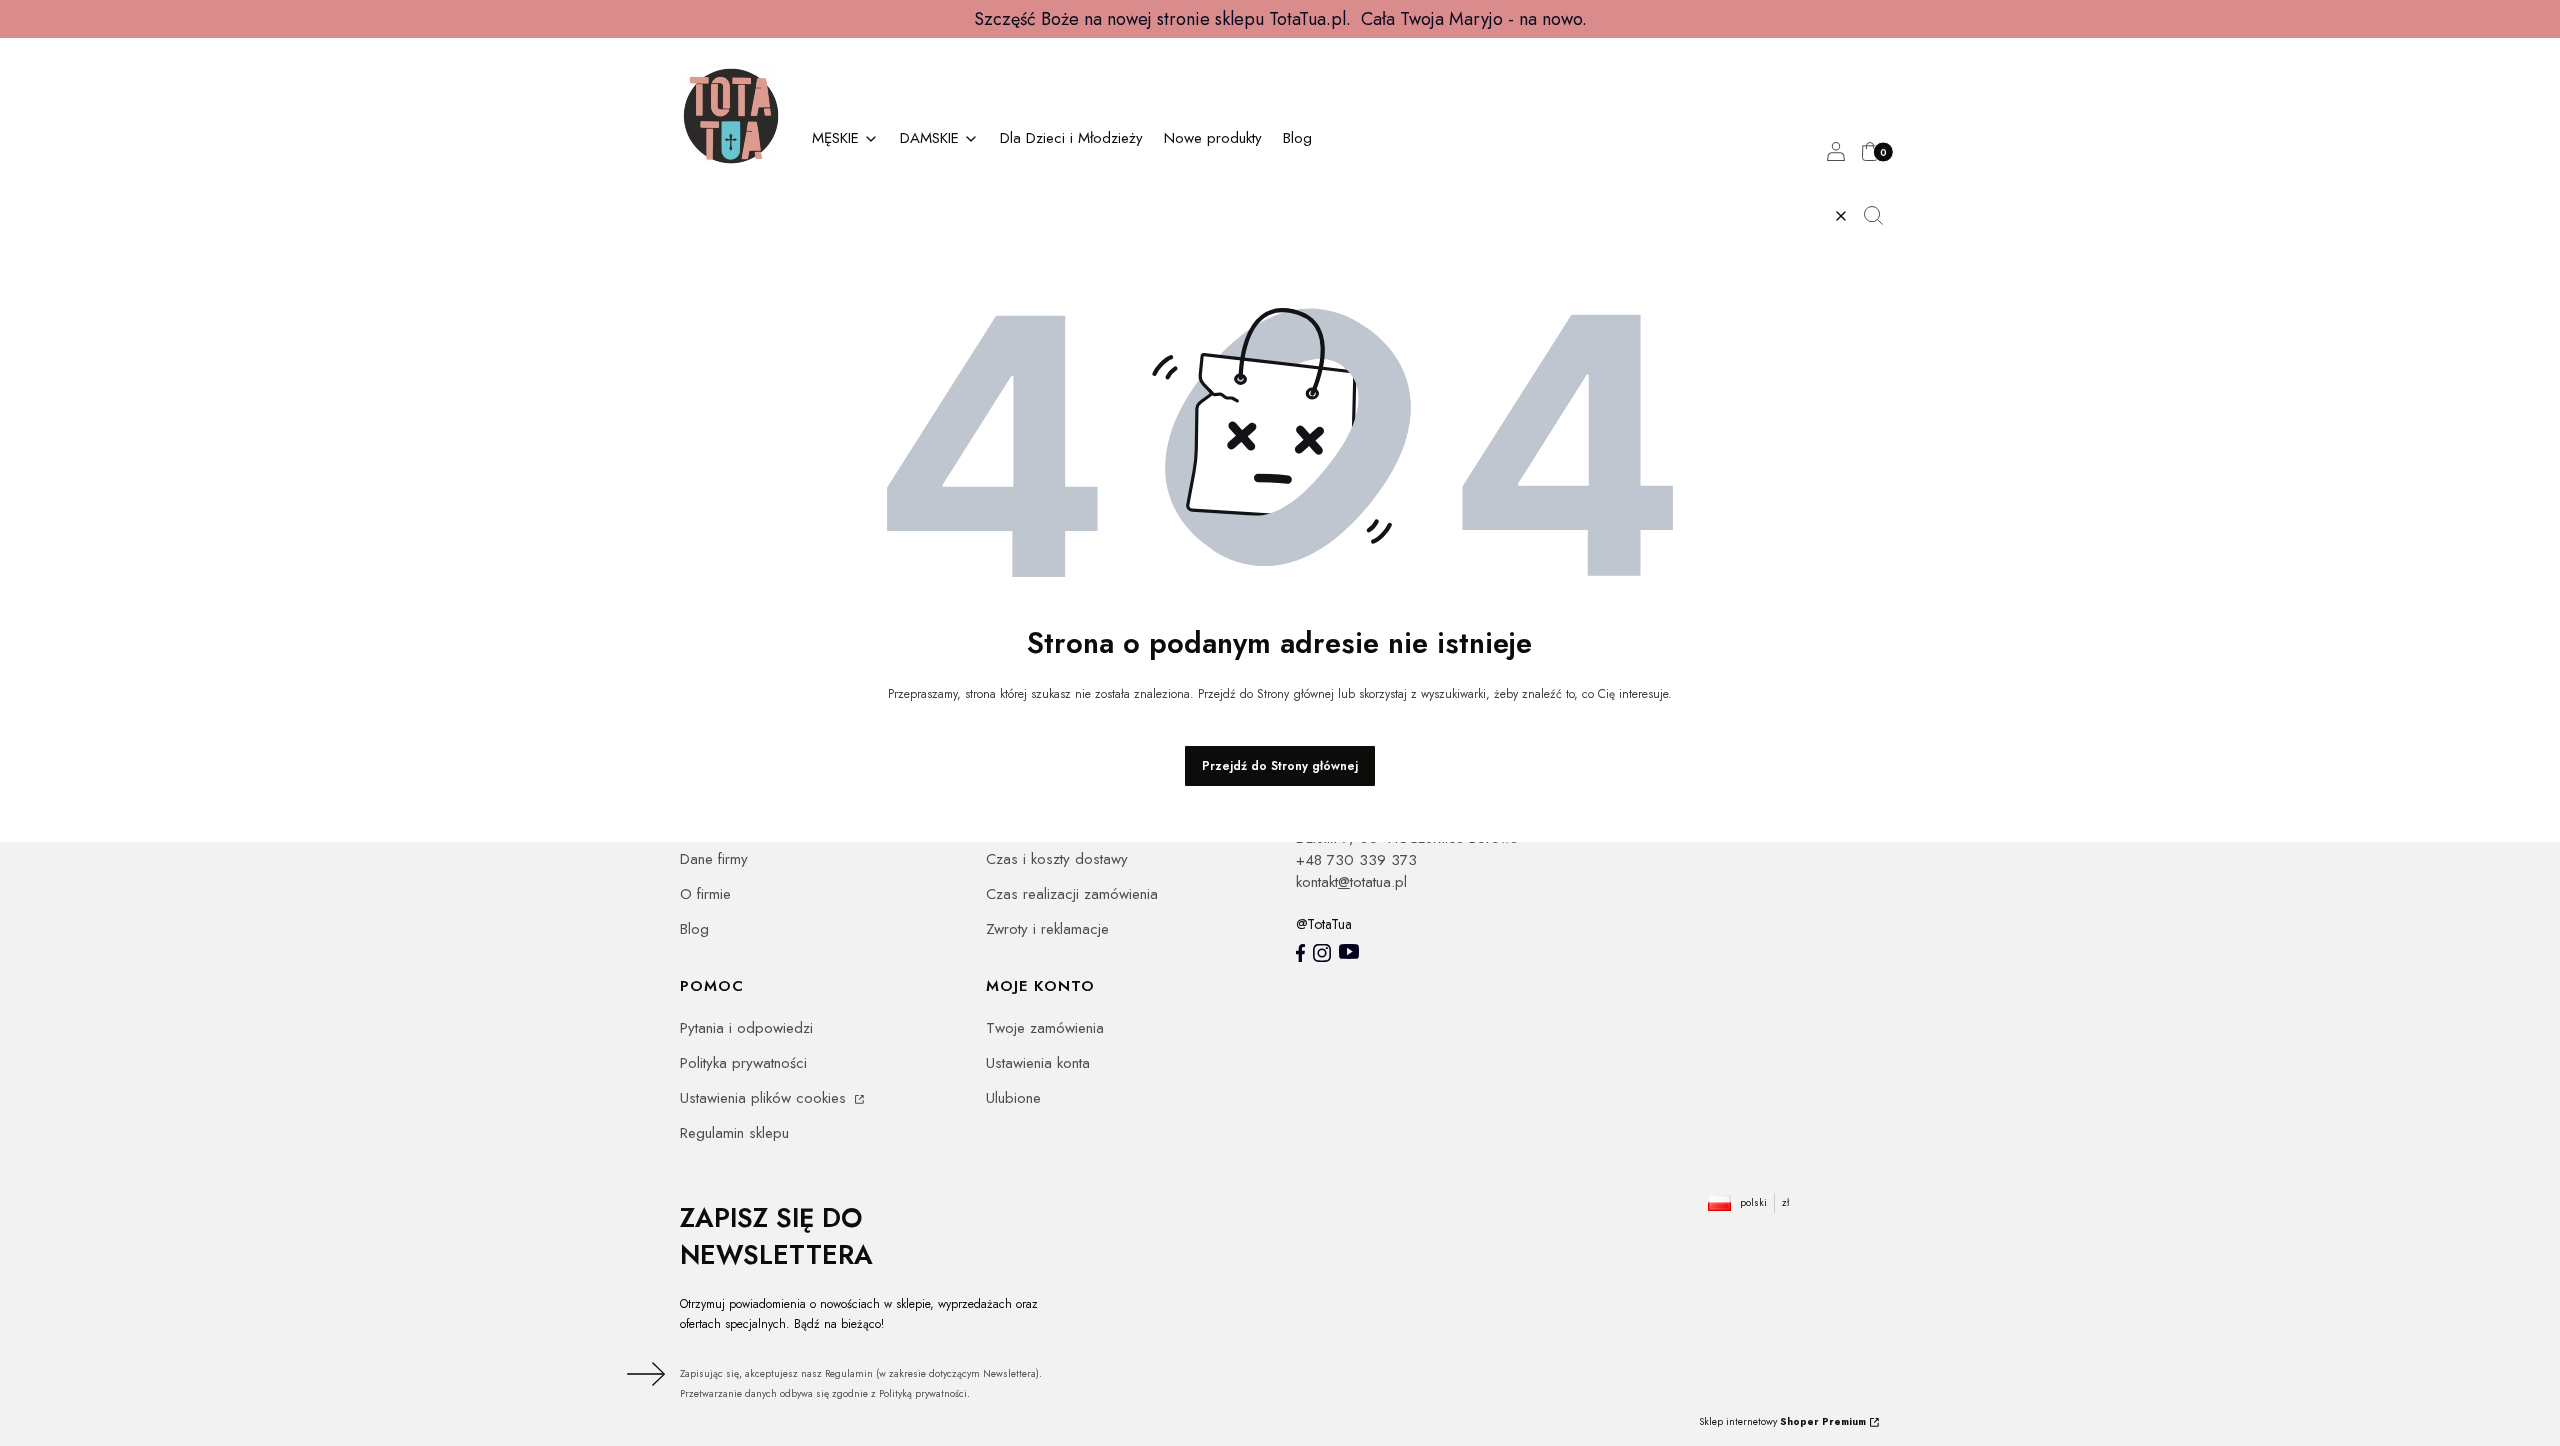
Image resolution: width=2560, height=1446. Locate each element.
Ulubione (1013, 1098)
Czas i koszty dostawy (1057, 859)
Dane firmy (714, 859)
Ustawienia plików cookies (765, 1098)
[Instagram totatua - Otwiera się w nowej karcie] (1322, 953)
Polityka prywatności (743, 1063)
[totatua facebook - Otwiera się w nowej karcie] (1300, 953)
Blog (694, 929)
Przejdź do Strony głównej (1280, 766)
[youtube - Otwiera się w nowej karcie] (1349, 951)
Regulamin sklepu (734, 1133)
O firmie (705, 894)
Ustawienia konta (1038, 1063)
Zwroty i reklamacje (1047, 929)
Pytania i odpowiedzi (746, 1028)
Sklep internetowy (1782, 1421)
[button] (1881, 216)
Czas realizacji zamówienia (1072, 894)
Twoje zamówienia (1045, 1028)
